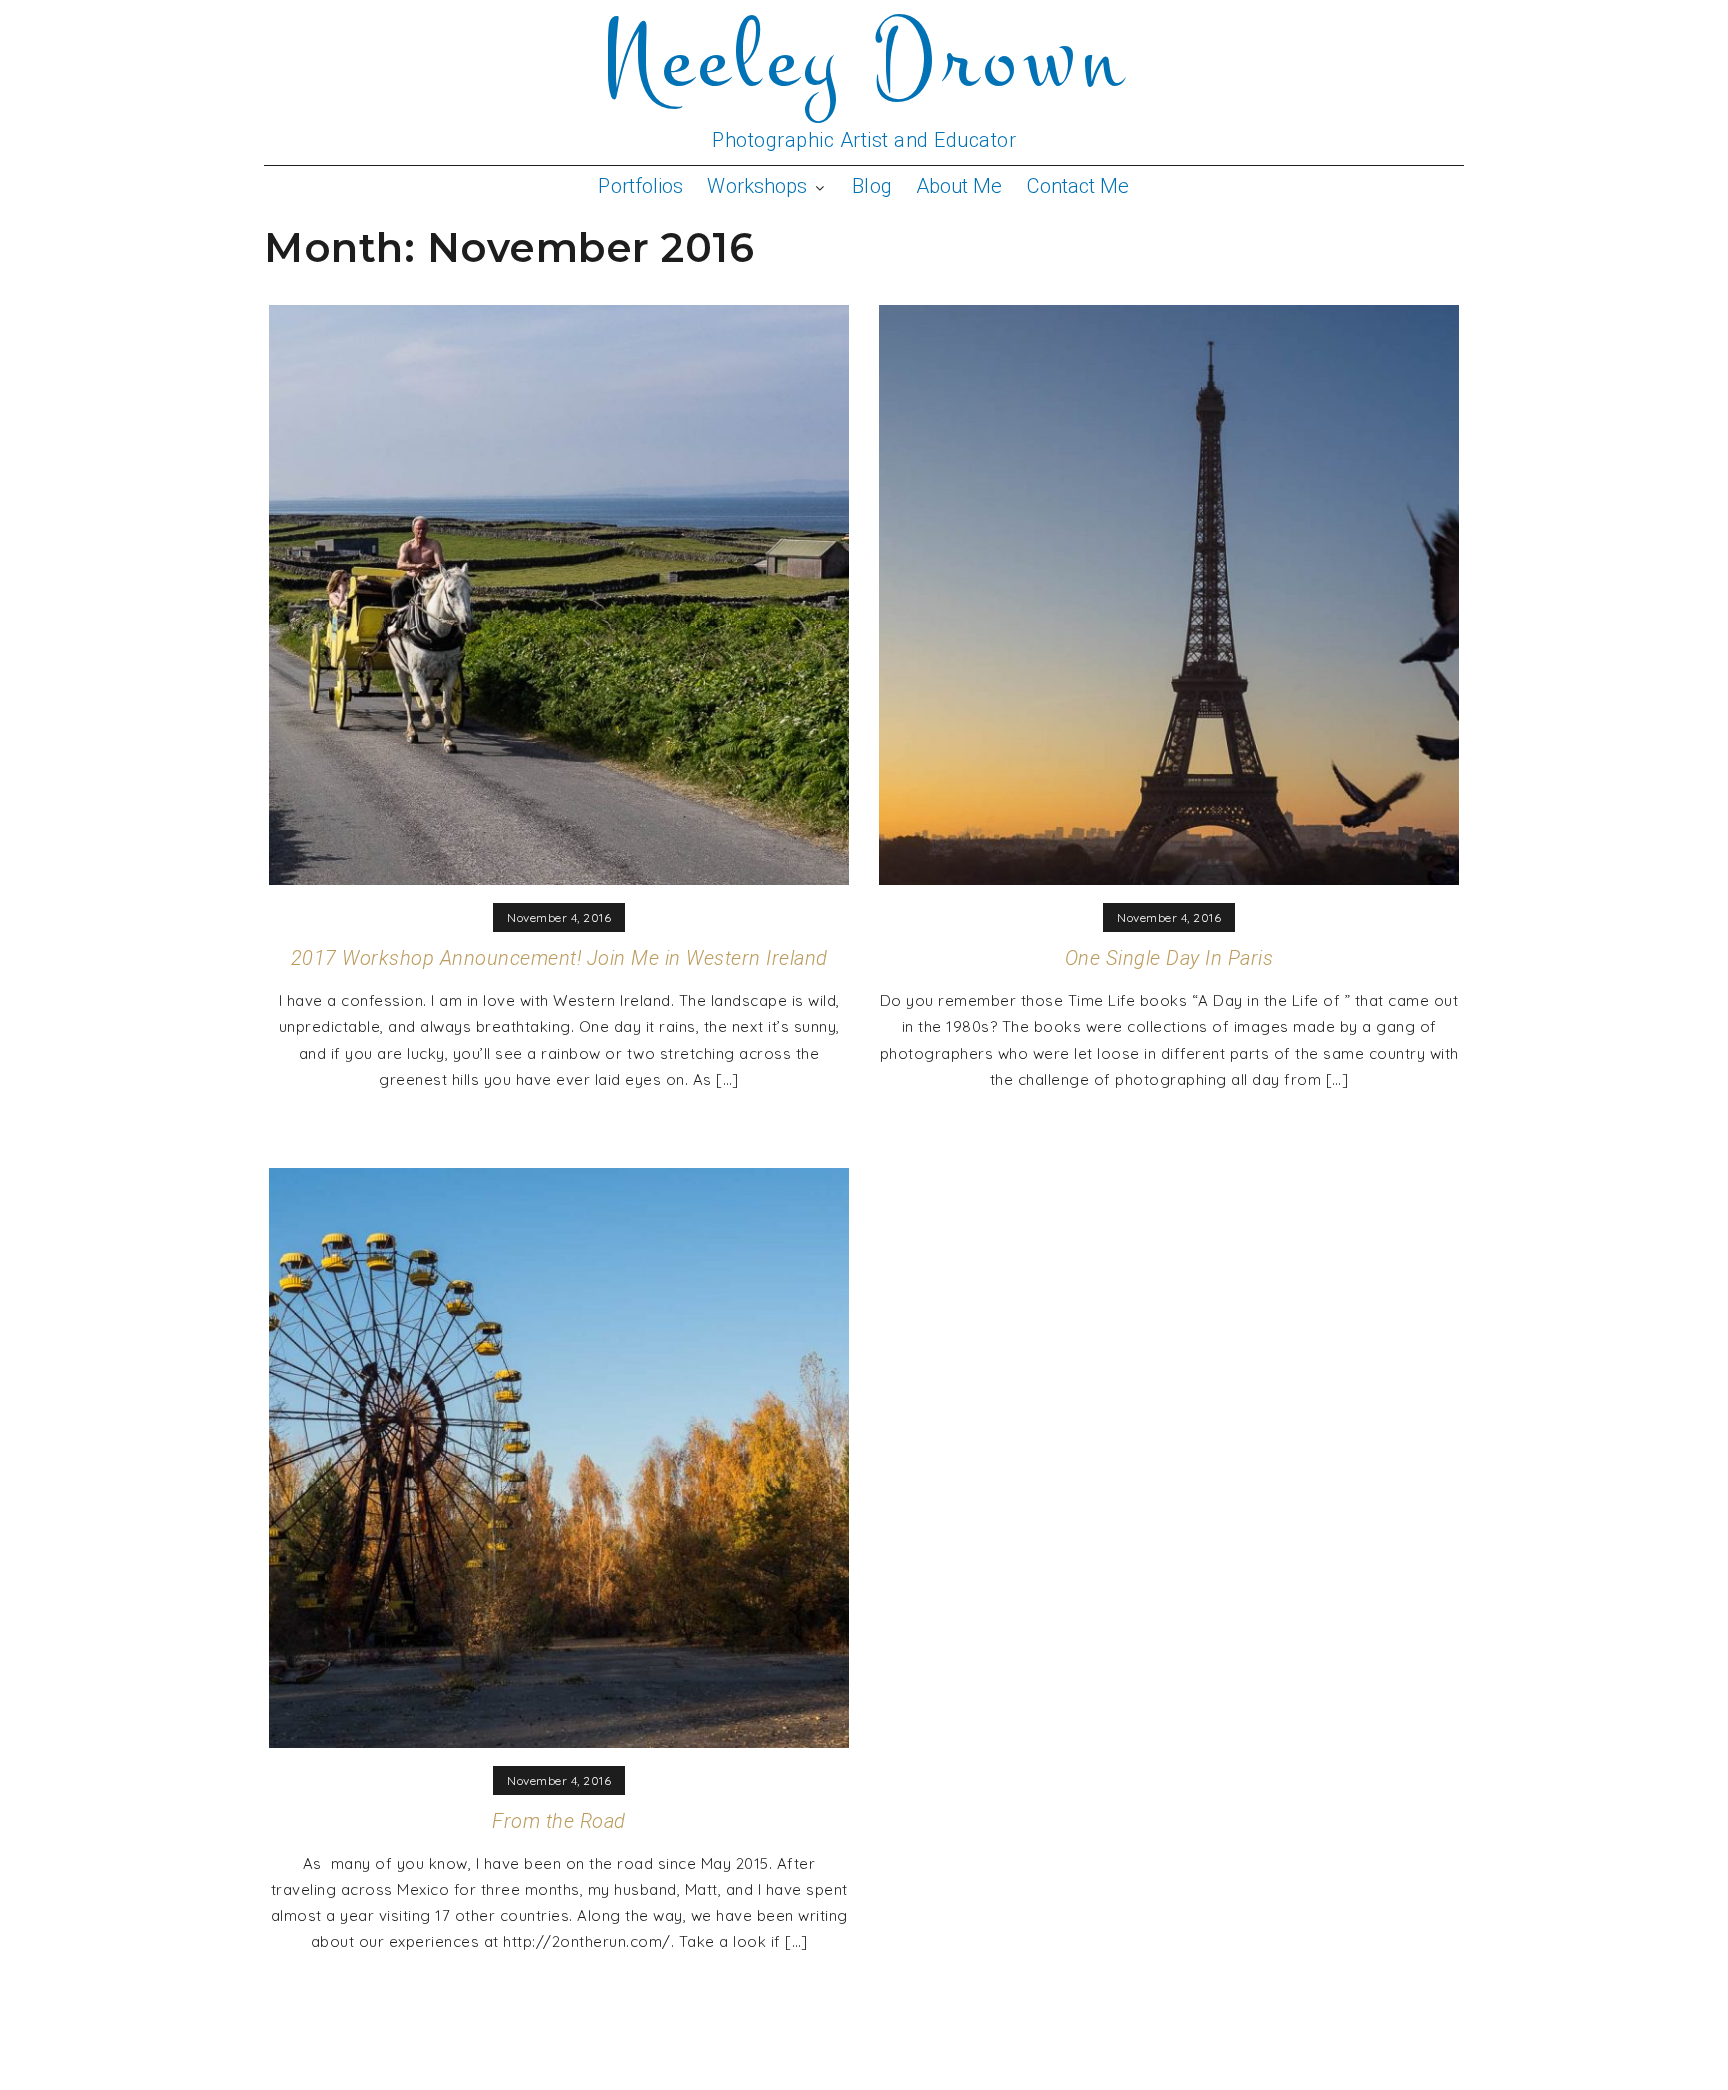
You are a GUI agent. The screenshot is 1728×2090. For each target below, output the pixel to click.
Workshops (756, 186)
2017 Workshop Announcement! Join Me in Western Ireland (559, 958)
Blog (871, 186)
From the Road (559, 1821)
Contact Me (1078, 186)
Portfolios (640, 186)
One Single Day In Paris (1169, 958)
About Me (959, 186)
